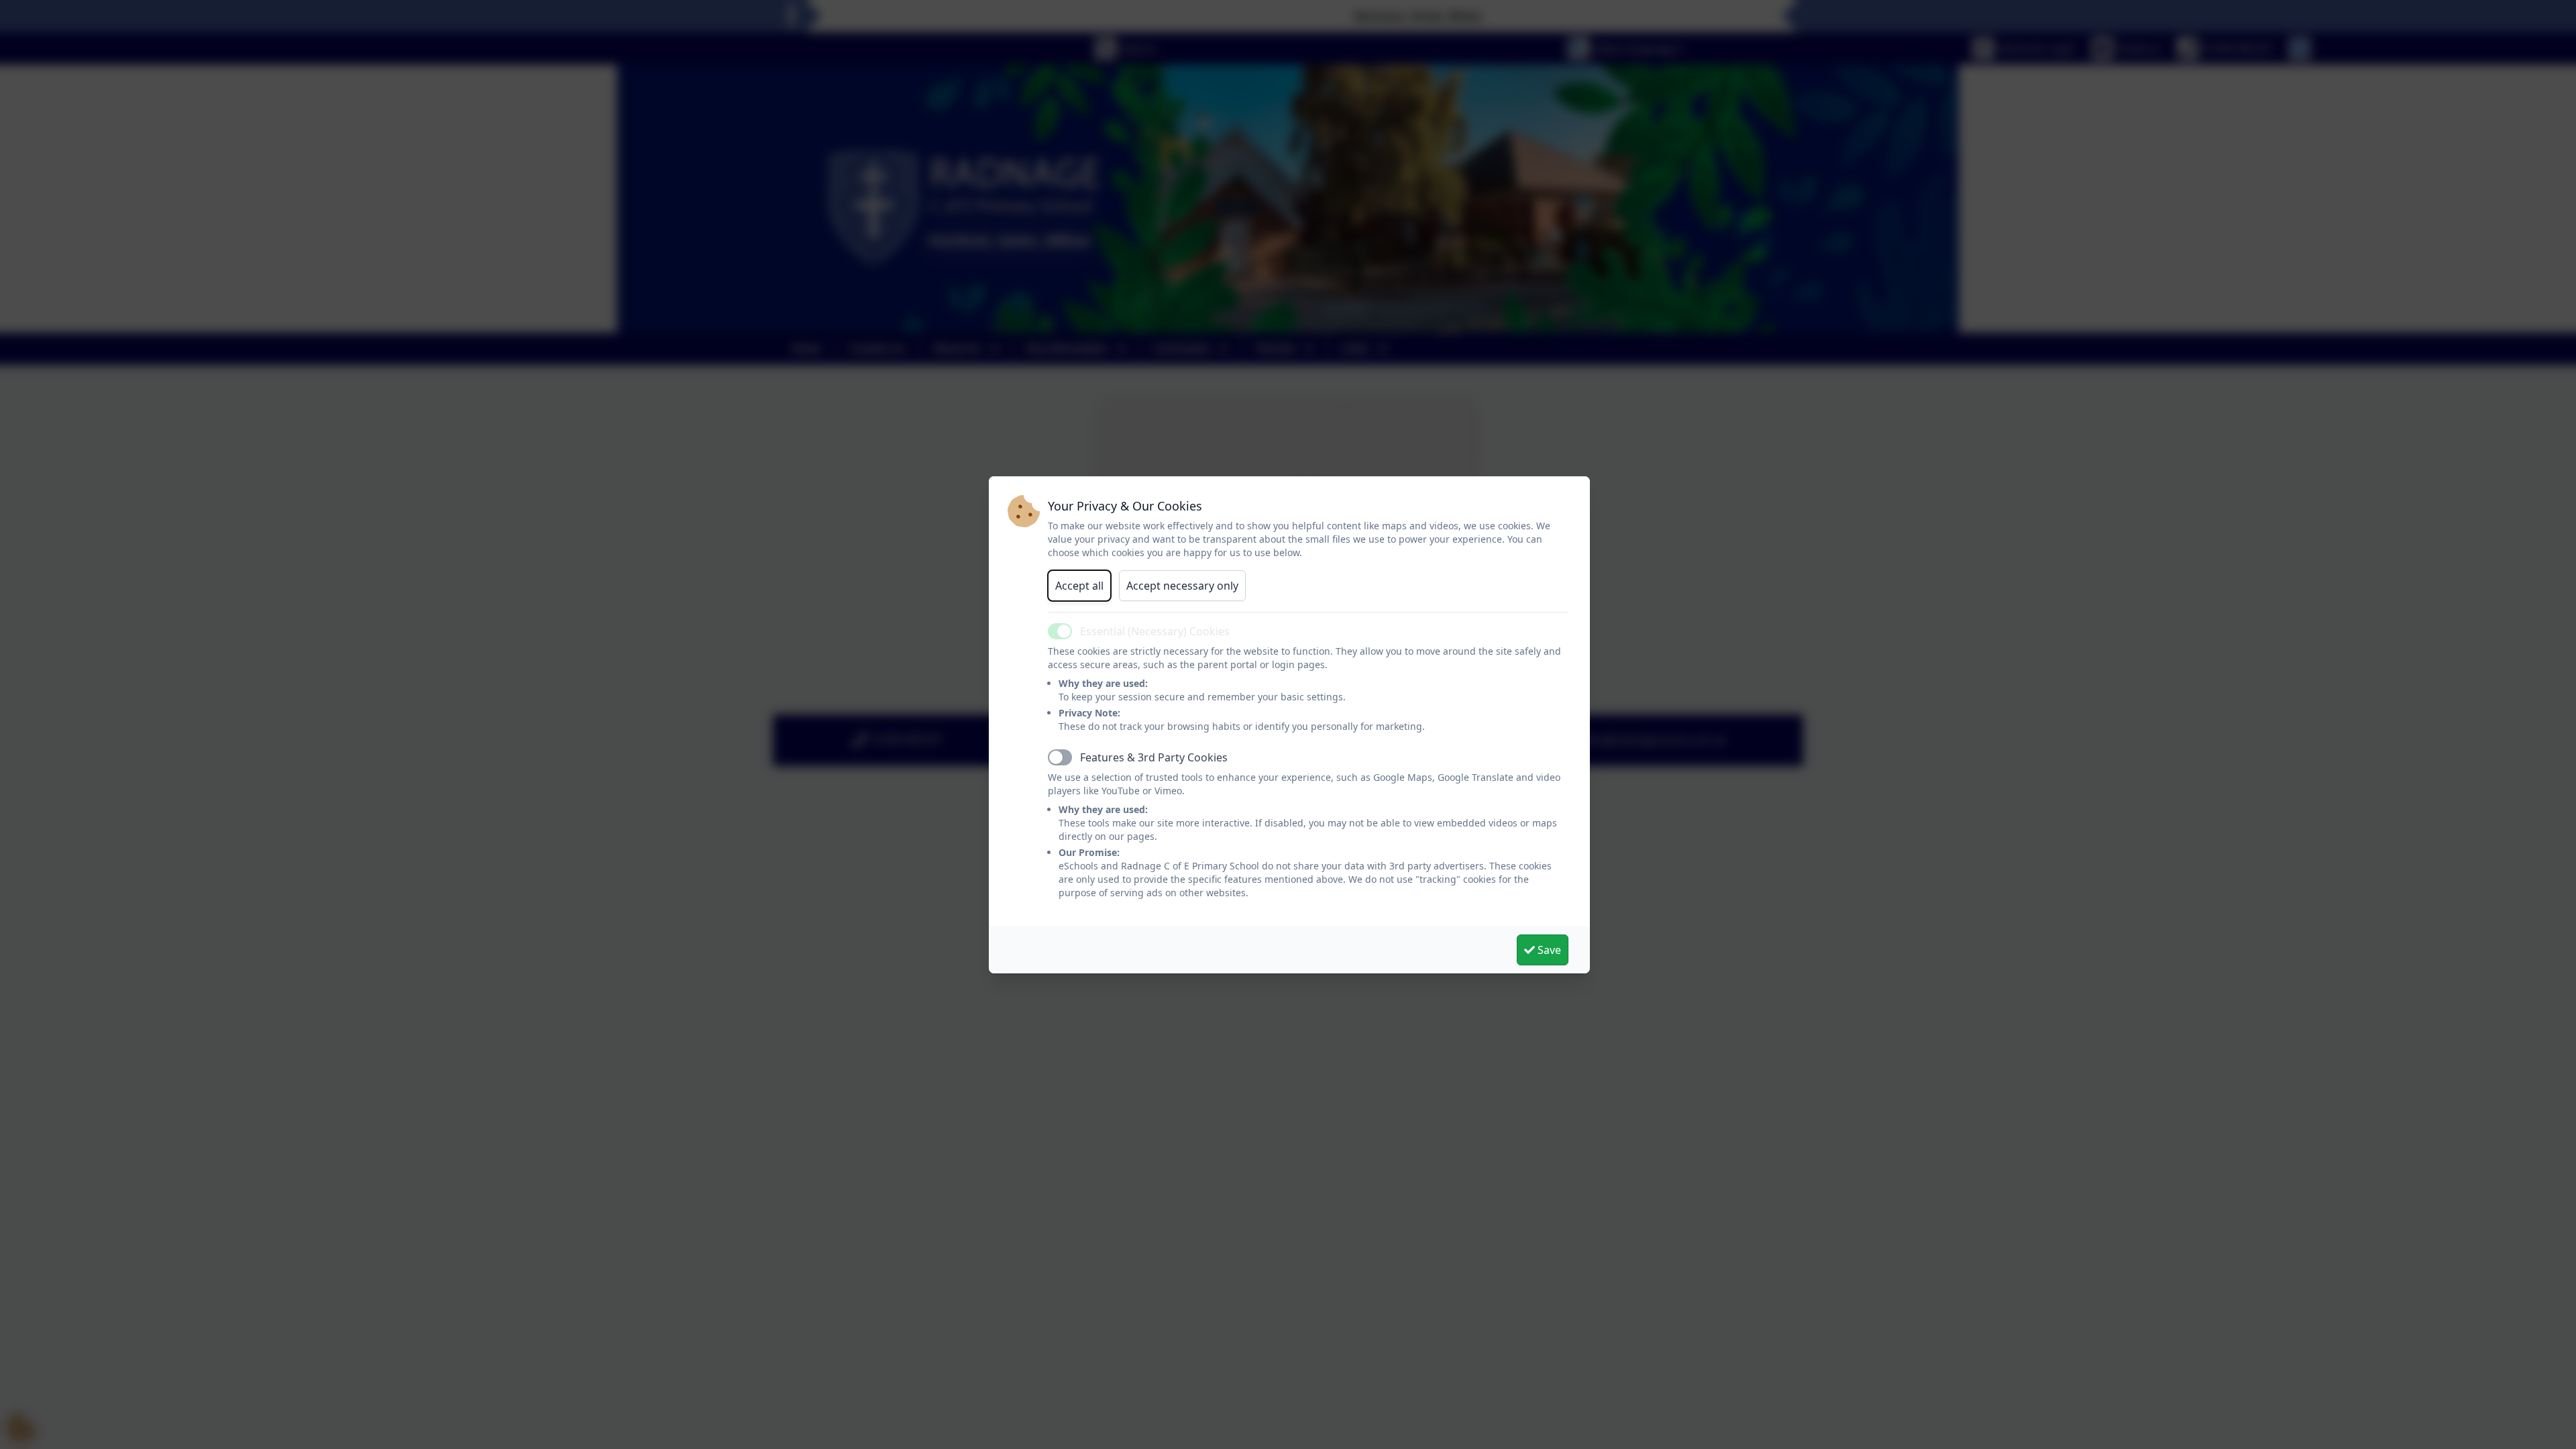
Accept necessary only (1182, 586)
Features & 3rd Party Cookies (1154, 757)
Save (1548, 950)
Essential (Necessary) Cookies (1155, 631)
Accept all (1079, 586)
